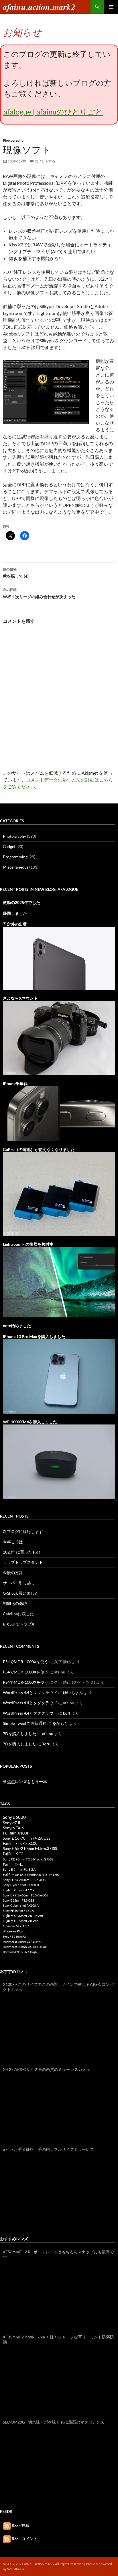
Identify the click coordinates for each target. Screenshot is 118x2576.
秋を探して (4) (16, 573)
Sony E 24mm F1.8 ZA (19, 1869)
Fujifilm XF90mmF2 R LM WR (23, 1916)
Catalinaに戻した (18, 1614)
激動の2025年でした (21, 902)
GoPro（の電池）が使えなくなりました (39, 1149)
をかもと (60, 1723)
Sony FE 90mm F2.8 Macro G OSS (28, 1859)
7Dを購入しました (20, 1734)
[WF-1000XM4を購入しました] (59, 1461)
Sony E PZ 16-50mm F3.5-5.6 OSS (26, 1895)
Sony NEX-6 (13, 1828)
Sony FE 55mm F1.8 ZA (18, 1911)
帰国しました (15, 913)
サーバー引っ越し (19, 1583)
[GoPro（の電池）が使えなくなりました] (59, 1193)
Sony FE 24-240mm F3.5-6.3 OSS (25, 1880)
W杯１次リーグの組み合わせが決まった (39, 593)
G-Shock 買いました (21, 1593)
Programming (15, 857)
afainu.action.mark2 (39, 7)
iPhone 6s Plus (13, 1931)
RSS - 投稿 (20, 2525)
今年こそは (13, 1542)
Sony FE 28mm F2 (14, 1936)
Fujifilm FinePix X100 (20, 1843)
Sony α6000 (14, 1817)
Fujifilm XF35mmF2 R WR (20, 1921)
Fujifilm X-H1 (13, 1864)
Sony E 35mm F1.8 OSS (18, 1900)
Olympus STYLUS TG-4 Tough (20, 1952)
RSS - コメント (24, 2538)
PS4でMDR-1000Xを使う (26, 1662)
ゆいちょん (73, 1692)
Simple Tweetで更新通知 (25, 1723)
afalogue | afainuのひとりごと (53, 112)
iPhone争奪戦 (15, 1083)
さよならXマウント (20, 998)
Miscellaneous (16, 867)
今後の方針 (13, 1573)
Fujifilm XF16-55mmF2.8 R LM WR (22, 1942)
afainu (48, 1734)
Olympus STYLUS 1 (16, 1926)
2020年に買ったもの (21, 1552)
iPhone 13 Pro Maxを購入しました (34, 1336)
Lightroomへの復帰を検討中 (28, 1244)
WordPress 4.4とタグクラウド (30, 1692)
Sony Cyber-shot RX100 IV (21, 1905)
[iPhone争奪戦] (59, 1113)
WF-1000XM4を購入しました (30, 1422)
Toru (46, 1744)
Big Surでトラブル (19, 1624)
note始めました (17, 1326)
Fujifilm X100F (16, 1833)
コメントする (45, 161)
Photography (13, 140)
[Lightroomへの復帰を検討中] (59, 1282)
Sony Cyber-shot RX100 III (21, 1885)
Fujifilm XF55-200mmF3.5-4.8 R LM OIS (25, 1947)
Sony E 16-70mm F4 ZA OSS (27, 1838)
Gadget (9, 846)
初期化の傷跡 (15, 1603)
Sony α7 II (11, 1823)
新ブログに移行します (23, 1531)
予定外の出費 (15, 924)
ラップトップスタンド (23, 1562)
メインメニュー (111, 7)
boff (67, 1713)
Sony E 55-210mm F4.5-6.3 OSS (30, 1848)
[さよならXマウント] (59, 1037)
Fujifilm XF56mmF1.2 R (19, 1890)
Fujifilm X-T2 (13, 1854)
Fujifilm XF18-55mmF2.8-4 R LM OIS (31, 1875)
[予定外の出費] (59, 958)
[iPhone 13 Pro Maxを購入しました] (59, 1376)
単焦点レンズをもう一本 (25, 1782)
